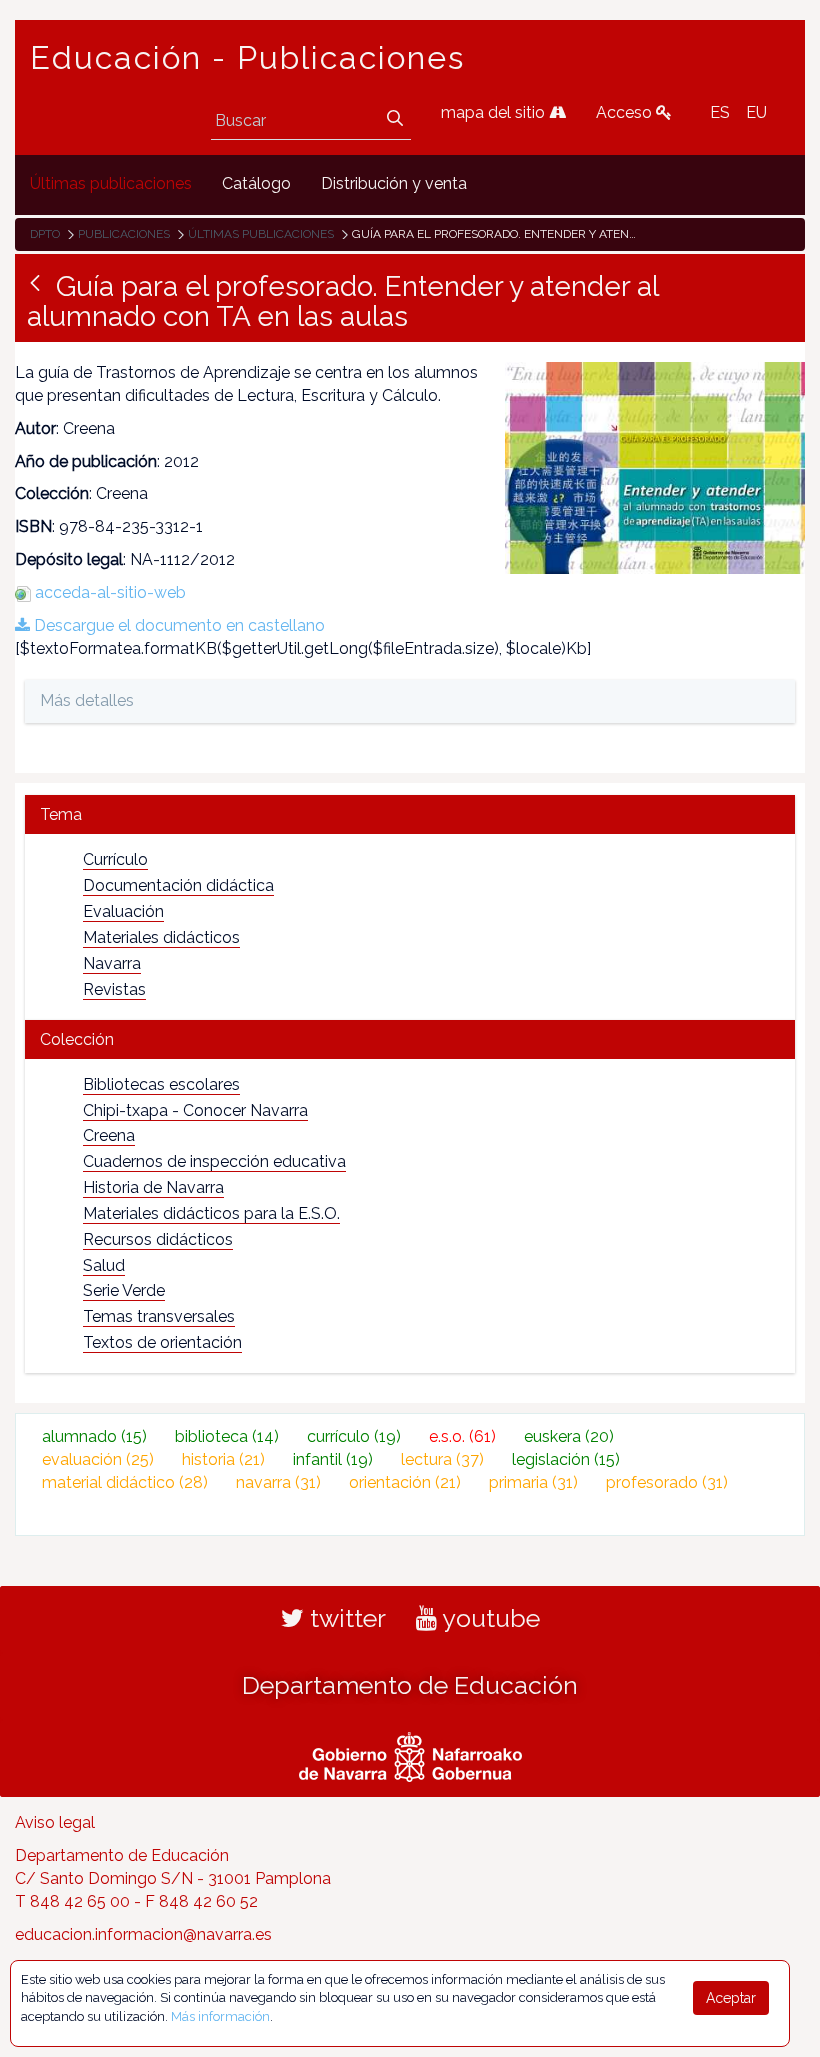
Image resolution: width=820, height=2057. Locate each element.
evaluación (98, 1459)
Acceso (626, 112)
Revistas (114, 989)
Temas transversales (159, 1316)
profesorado (667, 1482)
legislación (566, 1459)
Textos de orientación (162, 1342)
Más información (220, 2016)
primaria (533, 1482)
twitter (345, 1618)
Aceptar (731, 1998)
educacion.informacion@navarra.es (143, 1934)
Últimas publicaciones (261, 234)
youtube (488, 1618)
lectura (442, 1459)
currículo (354, 1436)
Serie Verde (124, 1290)
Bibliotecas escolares (161, 1084)
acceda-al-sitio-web (110, 592)
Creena (109, 1135)
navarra (278, 1482)
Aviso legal (55, 1822)
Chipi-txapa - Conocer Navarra (195, 1110)
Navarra (112, 963)
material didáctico (125, 1482)
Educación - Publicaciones (247, 58)
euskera (569, 1436)
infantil (333, 1459)
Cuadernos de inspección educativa (214, 1161)
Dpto (45, 234)
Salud (104, 1265)
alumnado (94, 1436)
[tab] (410, 814)
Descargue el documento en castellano (177, 625)
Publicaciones (124, 234)
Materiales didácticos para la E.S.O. (211, 1213)
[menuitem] (111, 184)
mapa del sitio (495, 112)
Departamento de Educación (410, 1685)
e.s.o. (462, 1436)
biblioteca (227, 1436)
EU (756, 112)
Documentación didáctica (178, 885)
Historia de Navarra (153, 1187)
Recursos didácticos (158, 1239)
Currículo (115, 859)
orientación (405, 1482)
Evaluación (123, 911)
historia (223, 1459)
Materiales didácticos (161, 937)
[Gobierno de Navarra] (410, 1755)
